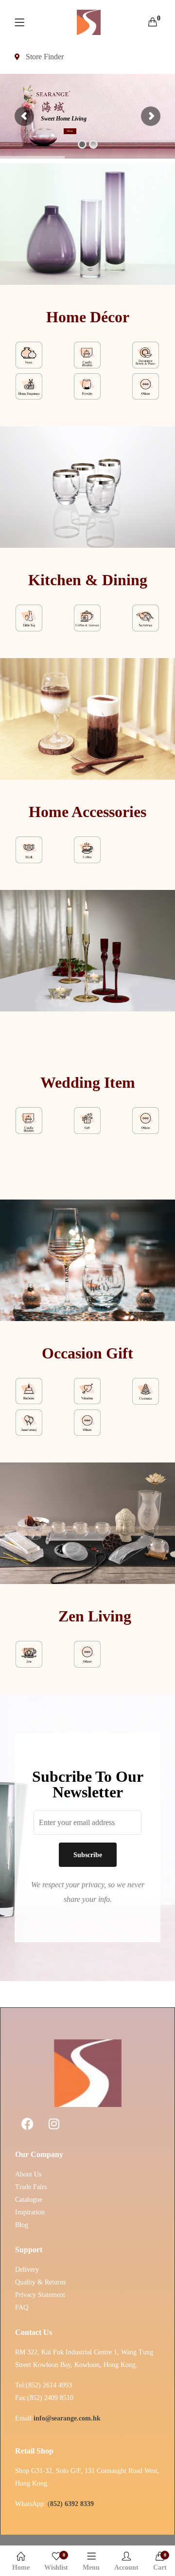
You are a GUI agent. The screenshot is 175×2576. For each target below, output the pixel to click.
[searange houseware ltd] (89, 22)
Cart (160, 2562)
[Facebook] (27, 2124)
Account (126, 2567)
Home (21, 2567)
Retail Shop (34, 2451)
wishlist (56, 2562)
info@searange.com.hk (67, 2418)
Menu (91, 2567)
